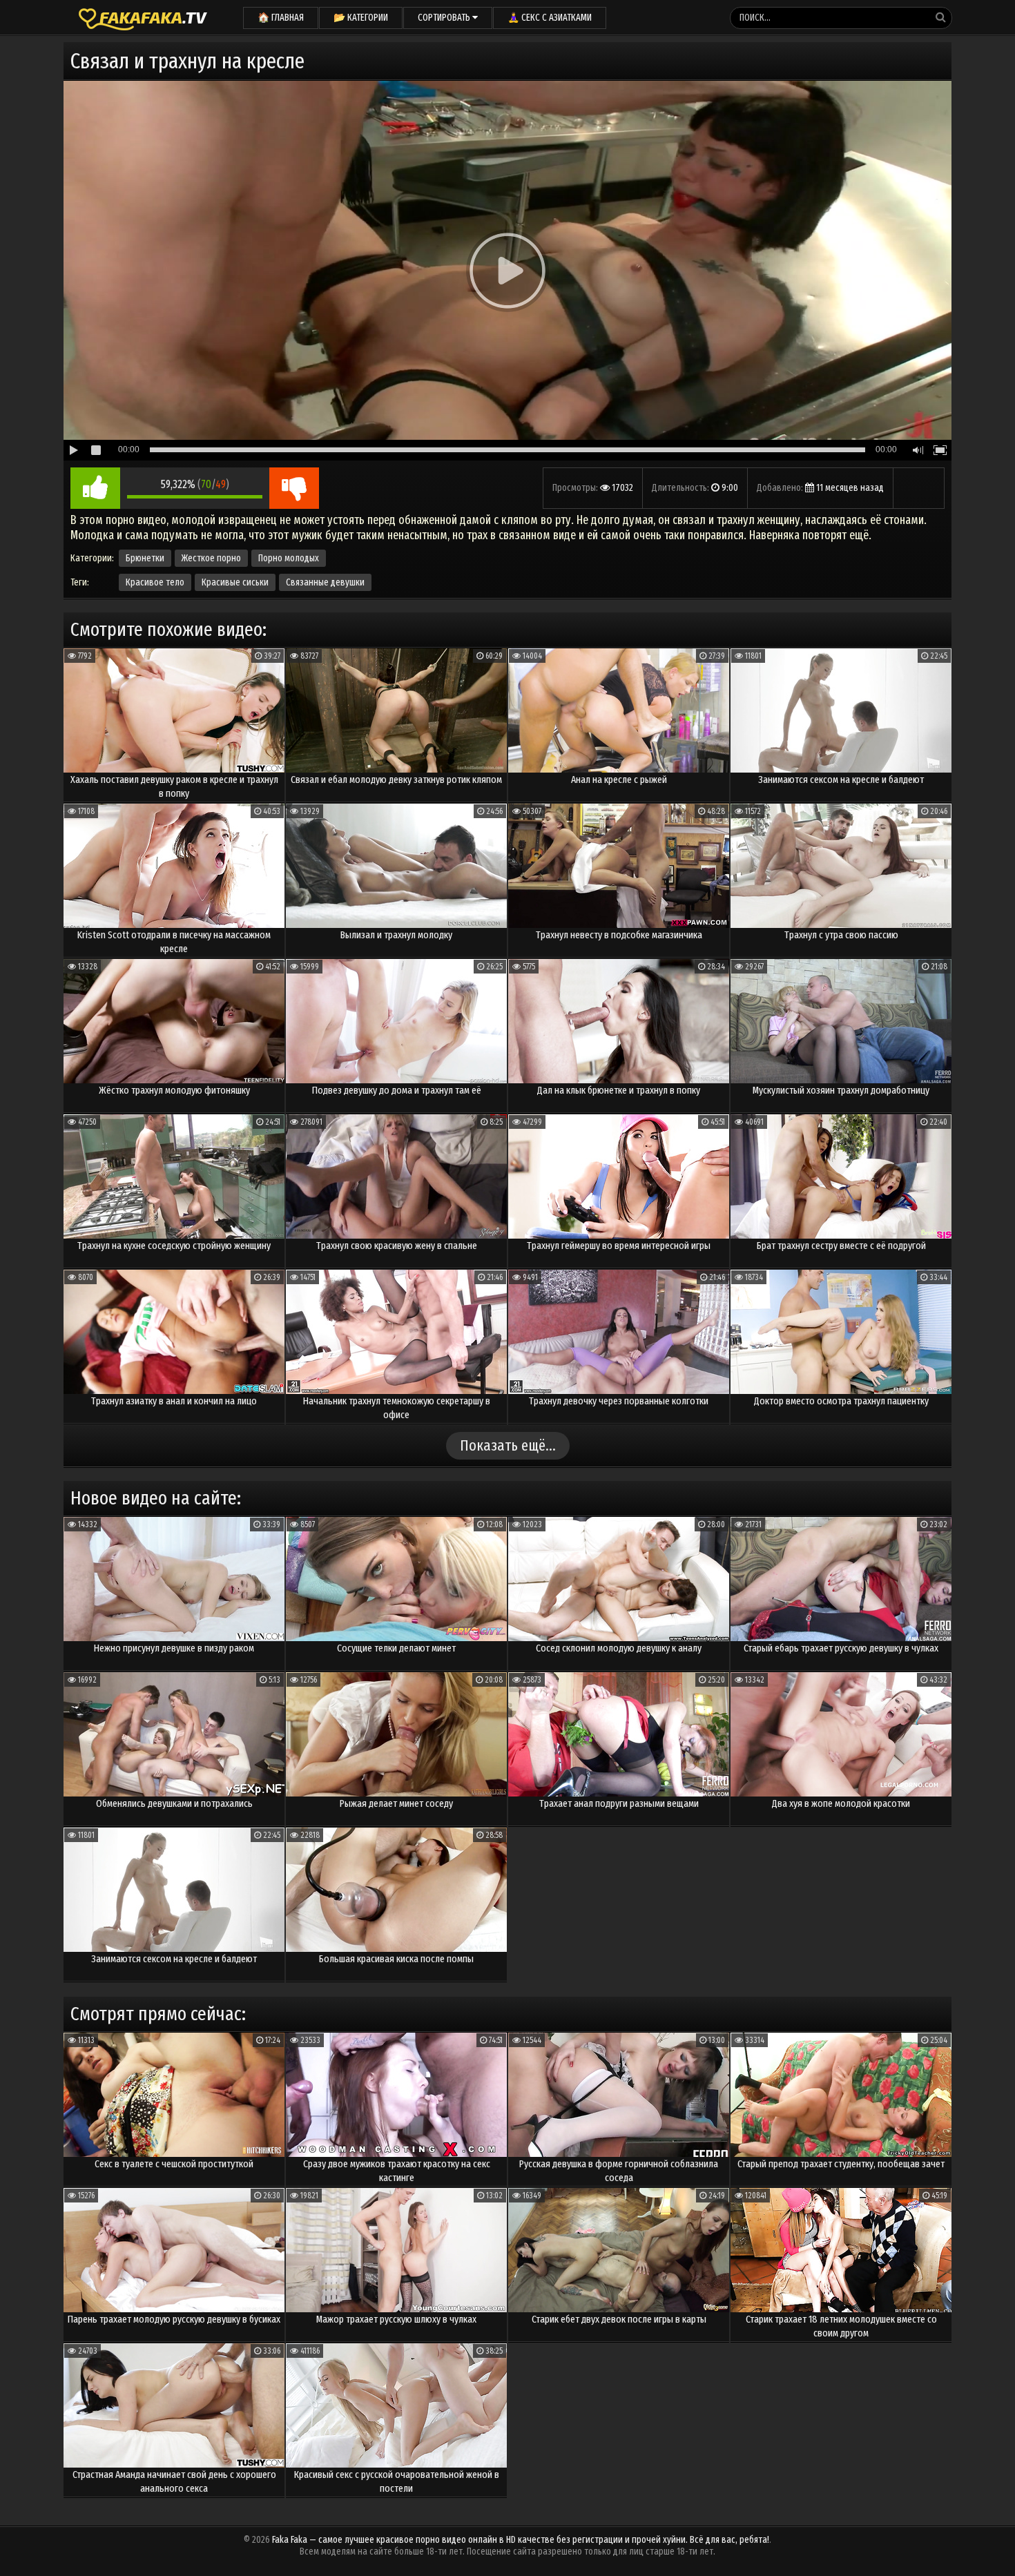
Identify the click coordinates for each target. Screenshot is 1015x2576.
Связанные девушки (325, 582)
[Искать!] (940, 17)
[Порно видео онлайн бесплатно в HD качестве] (143, 17)
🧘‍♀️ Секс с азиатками (550, 18)
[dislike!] (294, 488)
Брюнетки (145, 558)
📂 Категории (361, 18)
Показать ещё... (508, 1445)
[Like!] (95, 488)
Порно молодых (289, 558)
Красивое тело (155, 582)
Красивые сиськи (235, 582)
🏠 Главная (281, 18)
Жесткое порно (211, 558)
